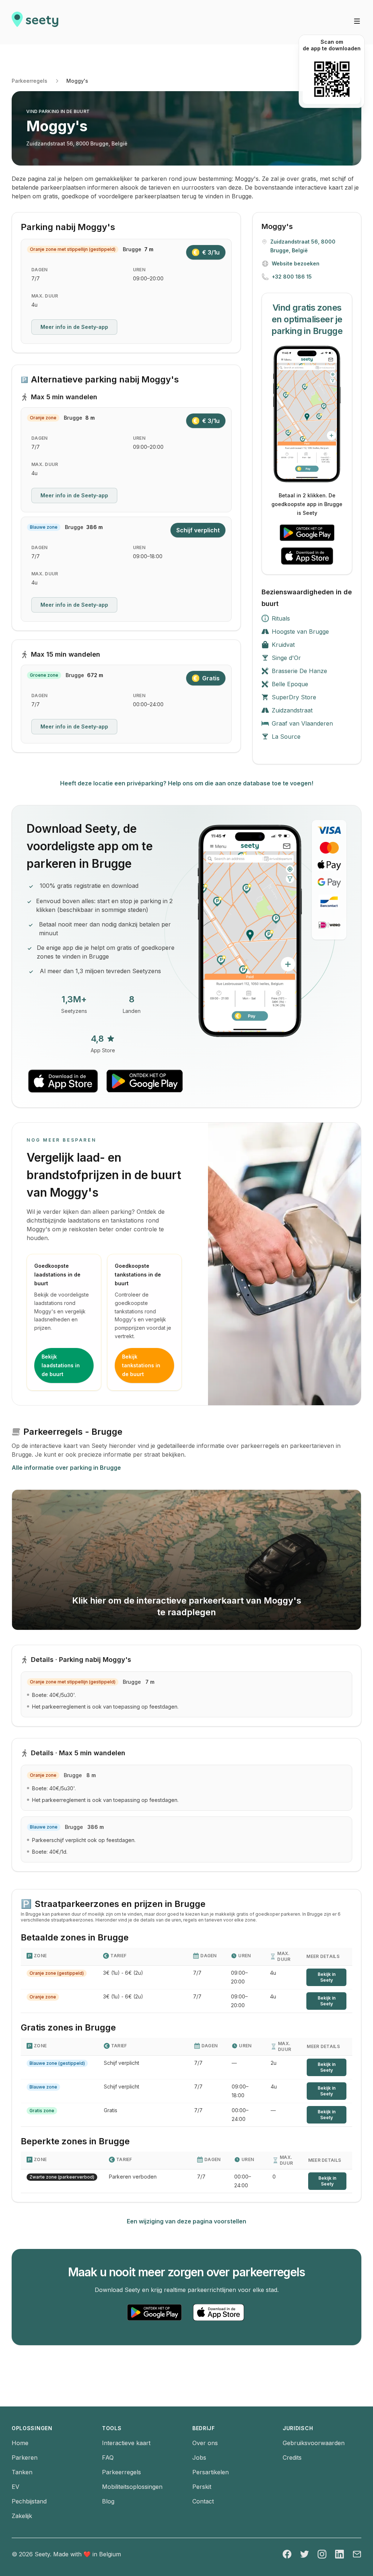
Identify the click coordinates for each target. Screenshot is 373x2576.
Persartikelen (211, 2472)
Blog (108, 2501)
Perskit (202, 2487)
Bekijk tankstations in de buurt (141, 1365)
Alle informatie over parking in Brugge (66, 1468)
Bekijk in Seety (327, 1977)
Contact (203, 2501)
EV (15, 2487)
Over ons (205, 2443)
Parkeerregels (30, 81)
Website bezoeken (296, 263)
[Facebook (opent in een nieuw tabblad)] (287, 2554)
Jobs (199, 2458)
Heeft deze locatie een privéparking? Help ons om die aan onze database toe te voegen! (187, 783)
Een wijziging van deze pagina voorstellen (186, 2221)
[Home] (35, 22)
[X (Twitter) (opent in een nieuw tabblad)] (305, 2554)
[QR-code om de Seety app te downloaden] (332, 79)
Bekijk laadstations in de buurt (61, 1365)
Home (20, 2443)
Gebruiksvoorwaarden (314, 2443)
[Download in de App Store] (307, 556)
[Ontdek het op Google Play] (307, 533)
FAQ (108, 2458)
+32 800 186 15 (292, 277)
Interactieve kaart (126, 2443)
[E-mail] (357, 2554)
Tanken (22, 2472)
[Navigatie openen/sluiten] (357, 21)
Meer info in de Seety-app (74, 327)
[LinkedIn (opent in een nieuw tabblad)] (339, 2554)
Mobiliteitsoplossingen (132, 2487)
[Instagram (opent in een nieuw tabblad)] (322, 2554)
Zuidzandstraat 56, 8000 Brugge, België (77, 143)
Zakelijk (22, 2516)
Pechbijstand (29, 2501)
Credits (292, 2458)
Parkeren (25, 2458)
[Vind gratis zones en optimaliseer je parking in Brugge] (307, 414)
